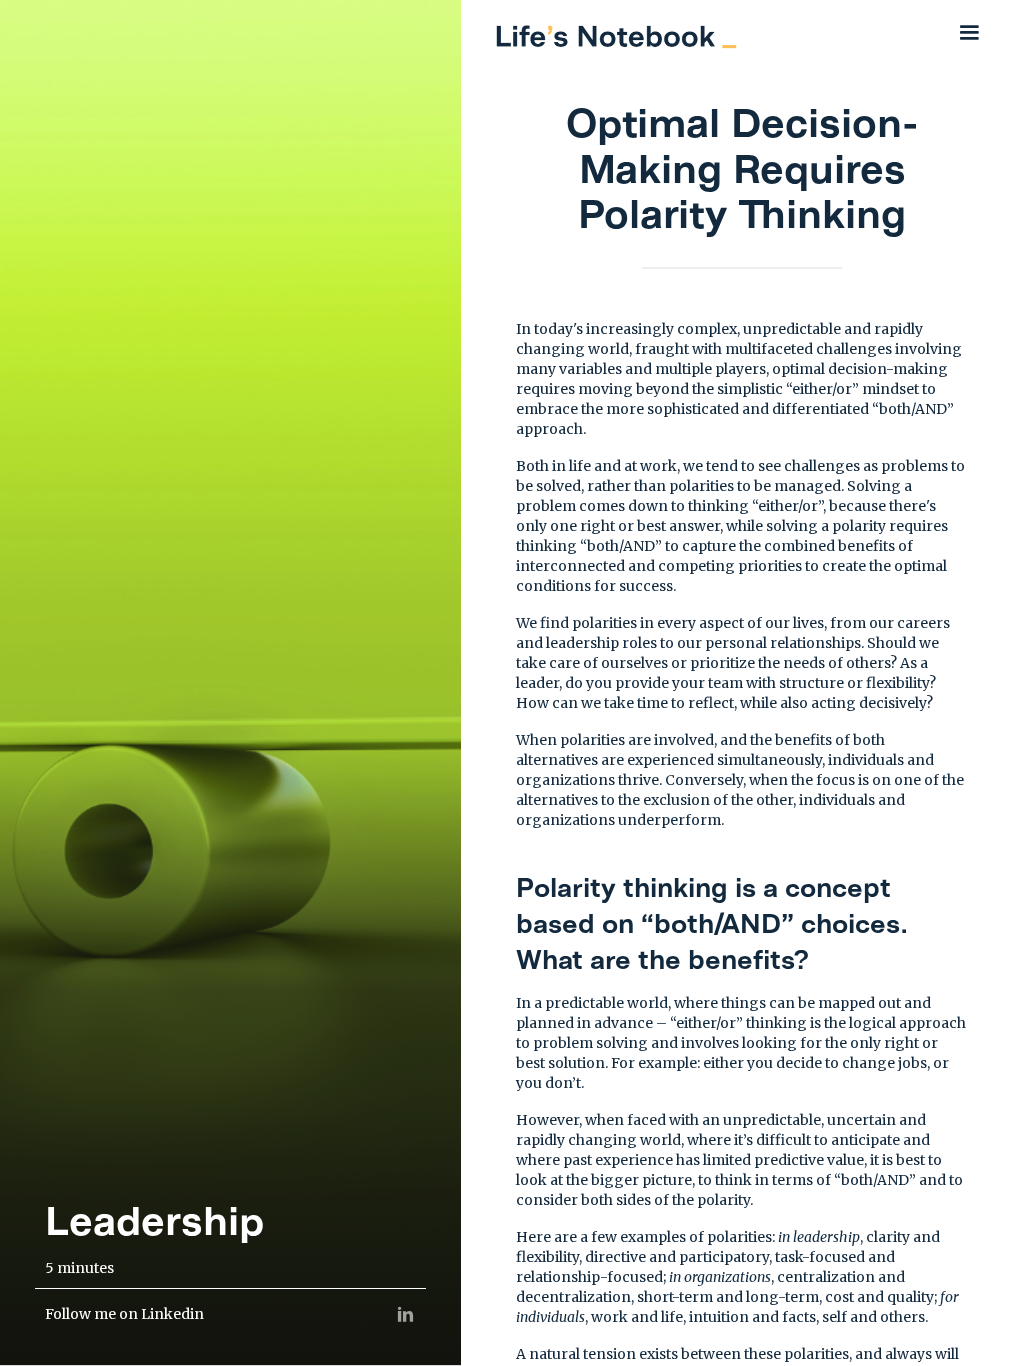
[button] (969, 32)
